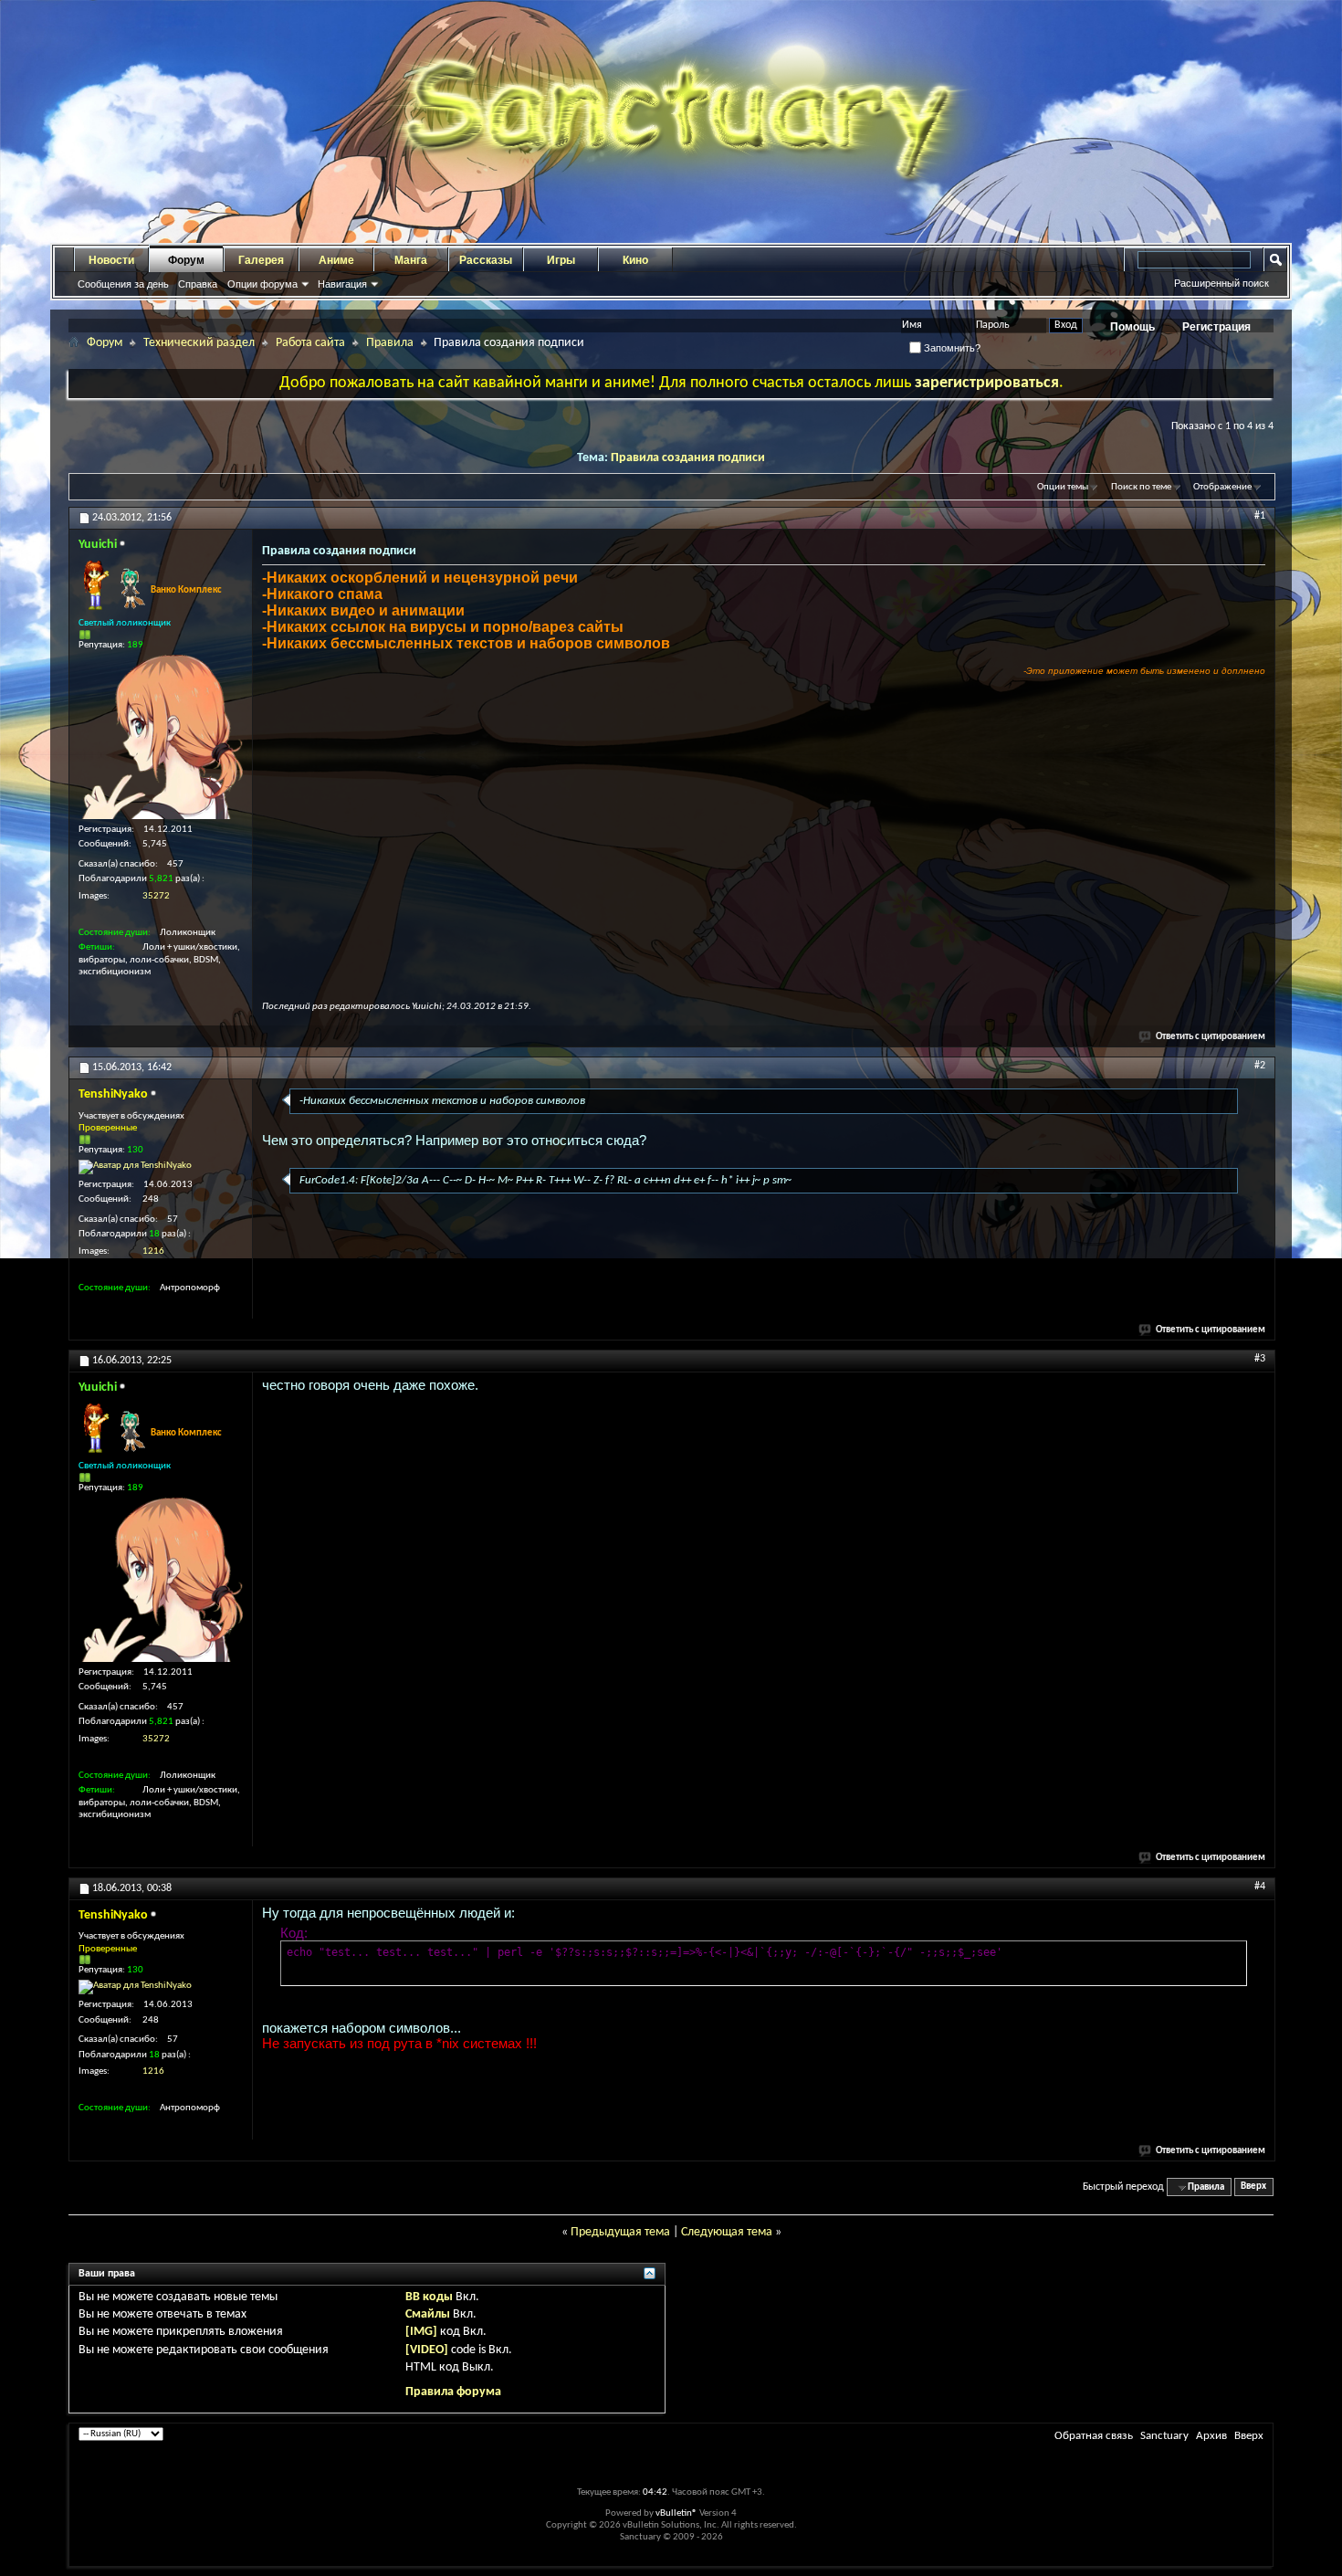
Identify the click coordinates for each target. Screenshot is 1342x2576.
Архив (1211, 2436)
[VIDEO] (427, 2350)
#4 (1260, 1887)
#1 (1260, 516)
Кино (635, 260)
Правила (390, 343)
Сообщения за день (123, 284)
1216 (153, 1251)
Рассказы (486, 260)
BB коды (429, 2297)
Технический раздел (199, 343)
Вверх (1253, 2187)
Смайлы (428, 2314)
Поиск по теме (1141, 487)
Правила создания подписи (688, 458)
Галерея (261, 260)
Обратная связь (1094, 2436)
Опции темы (1063, 487)
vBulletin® (676, 2513)
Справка (198, 284)
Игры (561, 260)
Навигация (342, 284)
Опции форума (262, 284)
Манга (411, 260)
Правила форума (453, 2392)
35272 (156, 896)
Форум (186, 260)
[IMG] (421, 2332)
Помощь (1132, 327)
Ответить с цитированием (1211, 1037)
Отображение (1222, 487)
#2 (1260, 1066)
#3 (1260, 1359)
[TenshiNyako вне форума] (135, 1167)
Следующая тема (727, 2232)
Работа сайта (310, 343)
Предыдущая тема (620, 2232)
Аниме (336, 260)
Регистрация (1216, 327)
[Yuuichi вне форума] (161, 737)
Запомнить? (951, 348)
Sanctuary (1164, 2436)
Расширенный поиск (1221, 283)
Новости (111, 260)
